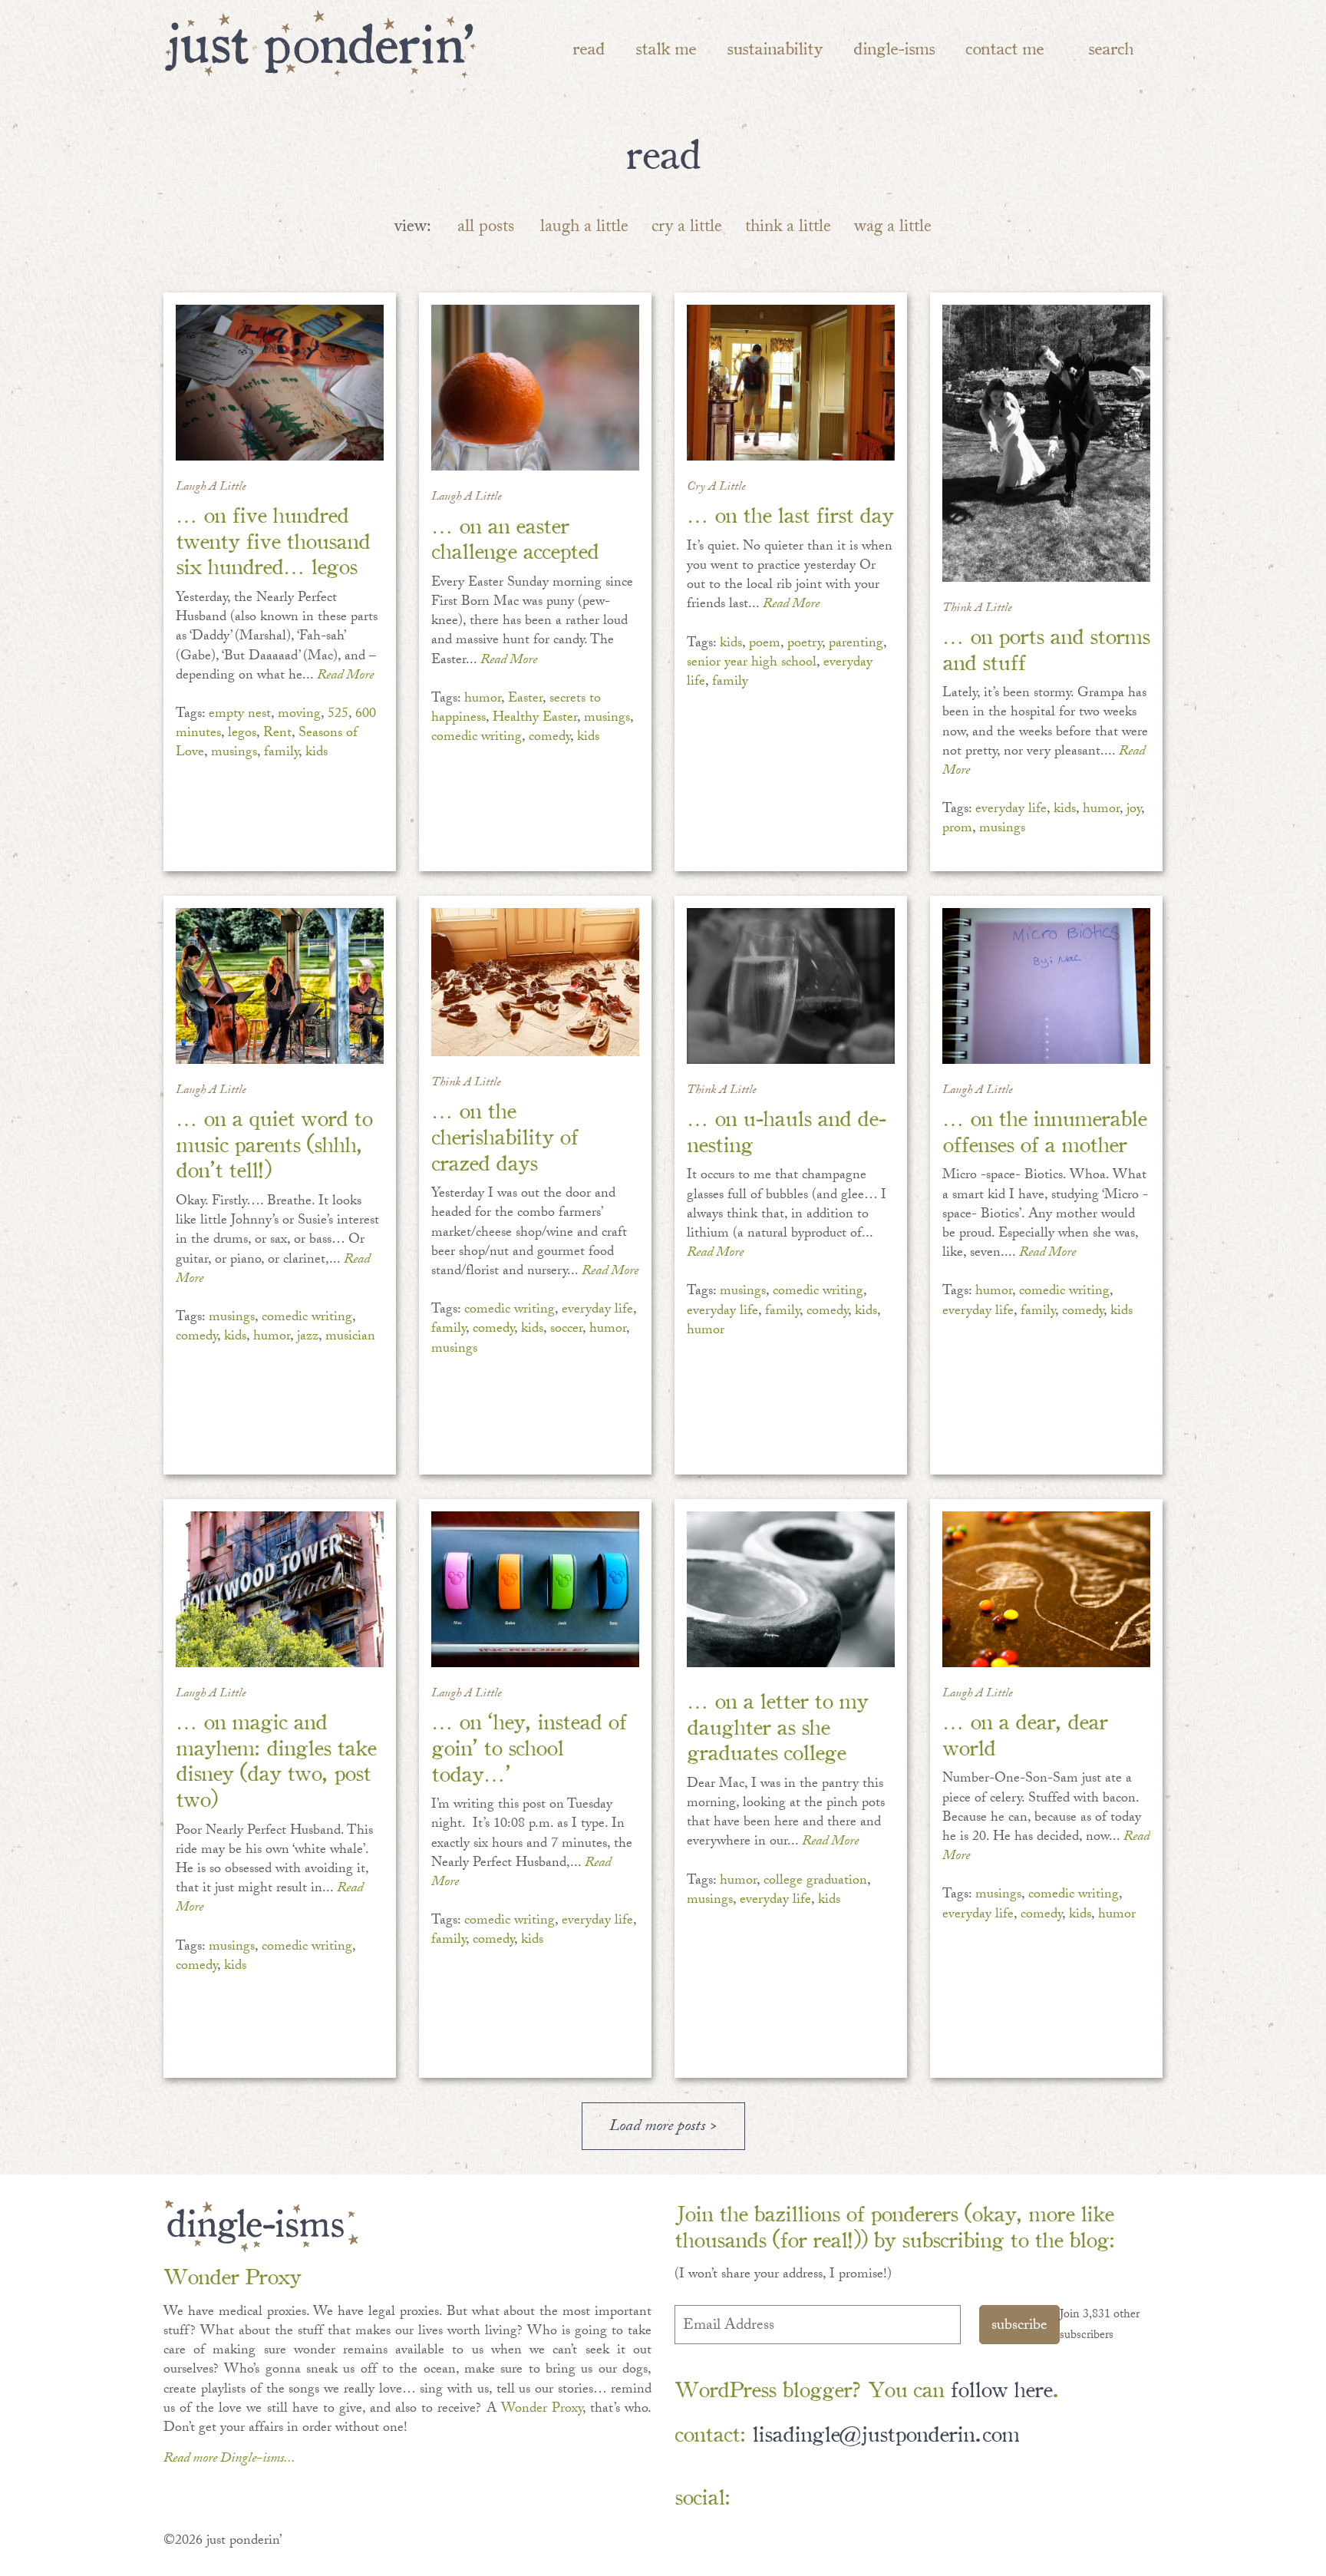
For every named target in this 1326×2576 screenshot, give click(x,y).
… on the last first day (790, 513)
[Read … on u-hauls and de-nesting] (791, 986)
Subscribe (1019, 2327)
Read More (345, 677)
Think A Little (977, 609)
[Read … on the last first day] (791, 383)
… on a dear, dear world (1025, 1733)
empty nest (240, 715)
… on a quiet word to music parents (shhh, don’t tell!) (274, 1142)
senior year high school (752, 664)
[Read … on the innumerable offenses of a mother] (1046, 986)
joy (1134, 810)
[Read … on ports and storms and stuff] (1046, 443)
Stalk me (666, 47)
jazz (308, 1338)
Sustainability (775, 47)
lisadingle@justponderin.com (886, 2432)
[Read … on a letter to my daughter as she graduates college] (791, 1589)
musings (234, 753)
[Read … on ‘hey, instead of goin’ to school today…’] (535, 1589)
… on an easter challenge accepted (515, 537)
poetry (805, 644)
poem (765, 644)
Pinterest (803, 2497)
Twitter (848, 2497)
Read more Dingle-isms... (229, 2460)
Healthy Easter (535, 719)
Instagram (892, 2497)
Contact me (1004, 47)
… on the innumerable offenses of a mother (1044, 1129)
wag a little (893, 228)
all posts (486, 228)
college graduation (815, 1882)
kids (317, 753)
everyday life (1011, 810)
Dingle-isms (894, 47)
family (281, 753)
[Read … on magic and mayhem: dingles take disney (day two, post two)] (280, 1589)
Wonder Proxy (542, 2410)
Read (589, 47)
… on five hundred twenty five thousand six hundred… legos (273, 539)
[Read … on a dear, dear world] (1046, 1589)
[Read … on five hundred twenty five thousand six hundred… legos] (280, 383)
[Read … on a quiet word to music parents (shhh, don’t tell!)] (280, 986)
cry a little (687, 228)
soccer (566, 1330)
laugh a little (584, 228)
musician (350, 1338)
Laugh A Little (211, 488)
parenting (856, 644)
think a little (788, 228)
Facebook (759, 2497)
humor (483, 700)
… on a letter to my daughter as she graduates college (777, 1725)
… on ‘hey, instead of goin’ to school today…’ (529, 1745)
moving (299, 715)
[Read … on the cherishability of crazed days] (535, 982)
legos (242, 734)
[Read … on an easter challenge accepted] (535, 388)
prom (957, 829)
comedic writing (477, 738)
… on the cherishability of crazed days (505, 1134)
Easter (525, 700)
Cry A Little (716, 488)
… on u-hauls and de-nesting (786, 1129)
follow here (1001, 2388)
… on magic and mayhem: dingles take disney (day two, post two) (276, 1759)
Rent (277, 734)
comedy (549, 738)
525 (338, 715)
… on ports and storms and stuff (1046, 647)
